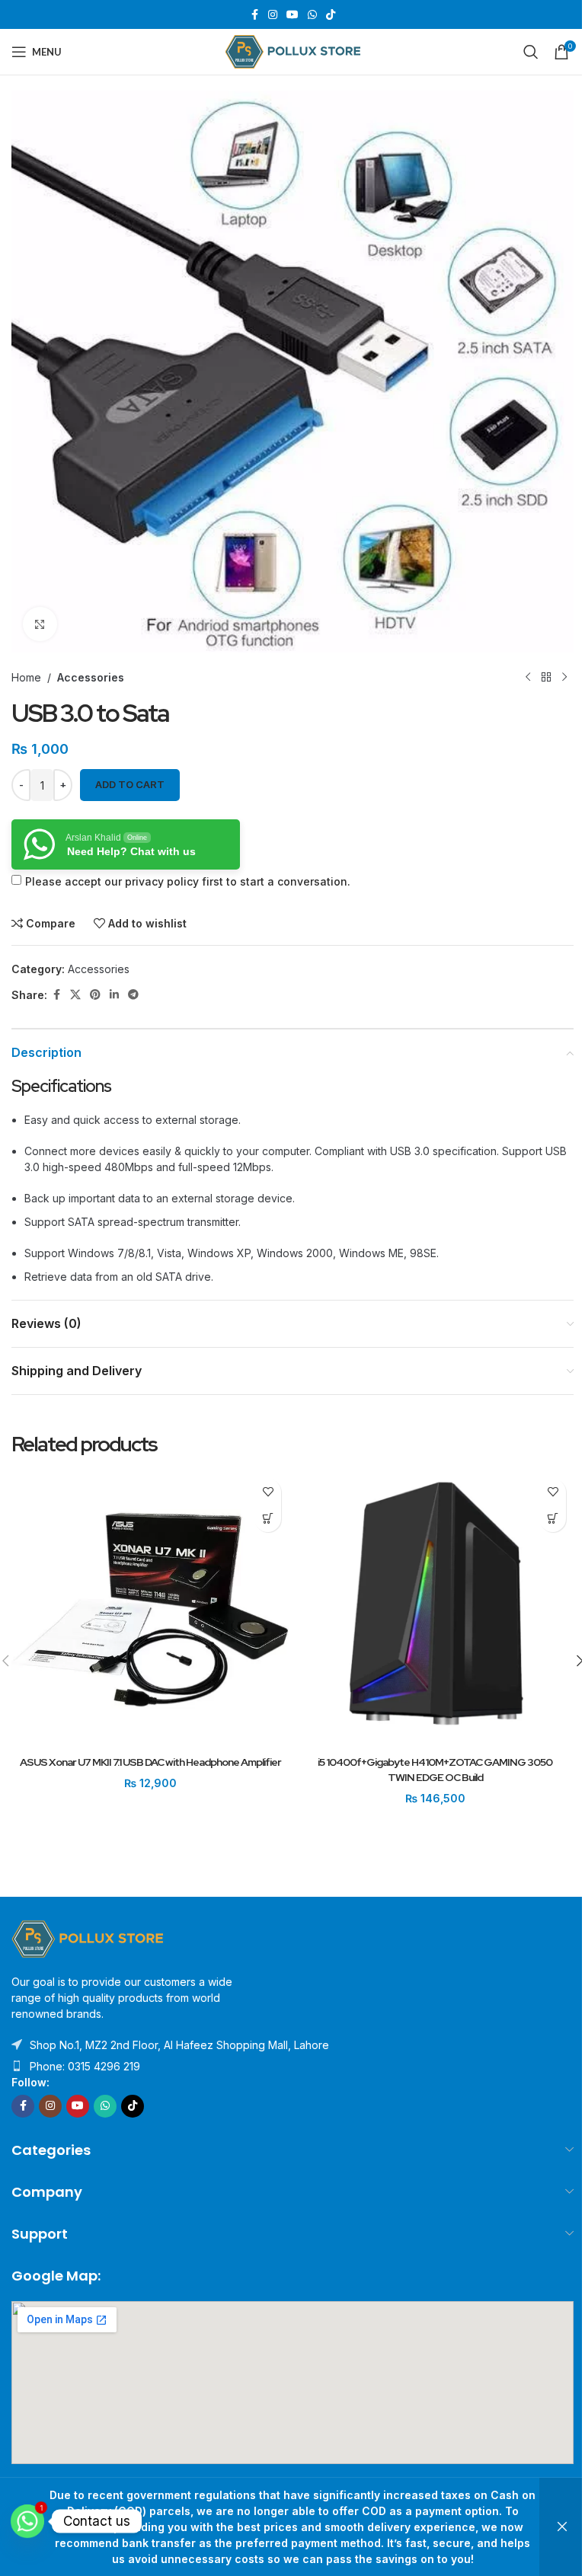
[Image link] (88, 1938)
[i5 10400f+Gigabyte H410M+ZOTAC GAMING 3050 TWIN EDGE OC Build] (435, 1610)
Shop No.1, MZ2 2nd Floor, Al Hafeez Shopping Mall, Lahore (179, 2045)
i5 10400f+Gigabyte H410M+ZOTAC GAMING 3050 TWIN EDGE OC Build (435, 1770)
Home (26, 677)
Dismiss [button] (562, 2527)
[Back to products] (546, 677)
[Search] (531, 52)
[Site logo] (293, 51)
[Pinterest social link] (95, 995)
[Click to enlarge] (40, 624)
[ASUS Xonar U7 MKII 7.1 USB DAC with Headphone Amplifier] (150, 1610)
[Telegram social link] (133, 995)
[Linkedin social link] (114, 995)
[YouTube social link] (292, 15)
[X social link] (75, 995)
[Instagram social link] (273, 15)
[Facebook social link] (254, 15)
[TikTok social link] (331, 15)
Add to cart (130, 784)
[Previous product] (528, 677)
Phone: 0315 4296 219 (85, 2066)
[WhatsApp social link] (312, 15)
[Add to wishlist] (268, 1492)
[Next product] (564, 677)
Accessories (91, 677)
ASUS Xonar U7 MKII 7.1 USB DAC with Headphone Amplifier (150, 1762)
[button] (268, 1519)
